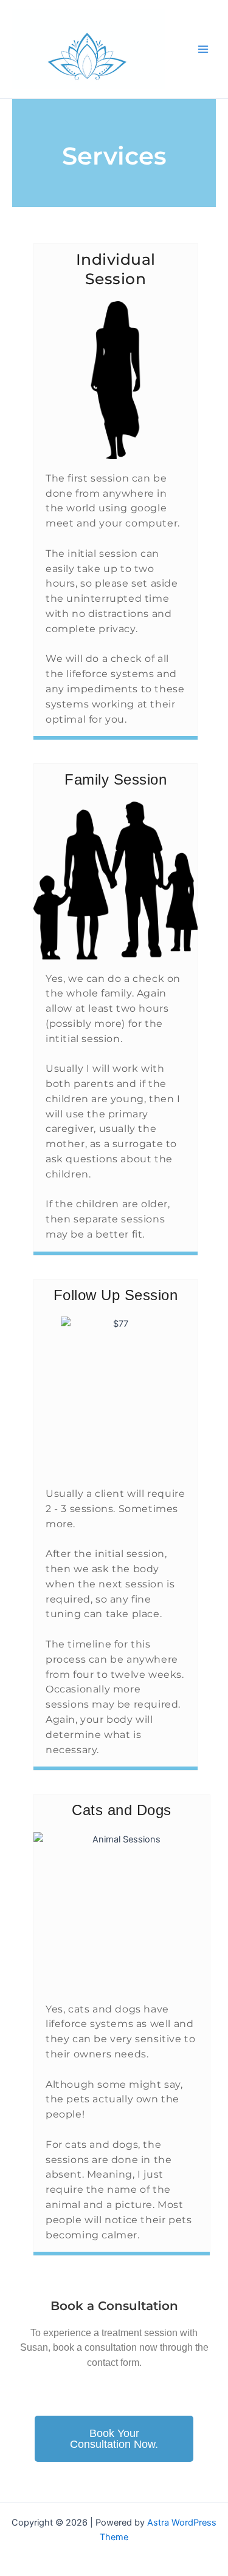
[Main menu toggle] (203, 49)
